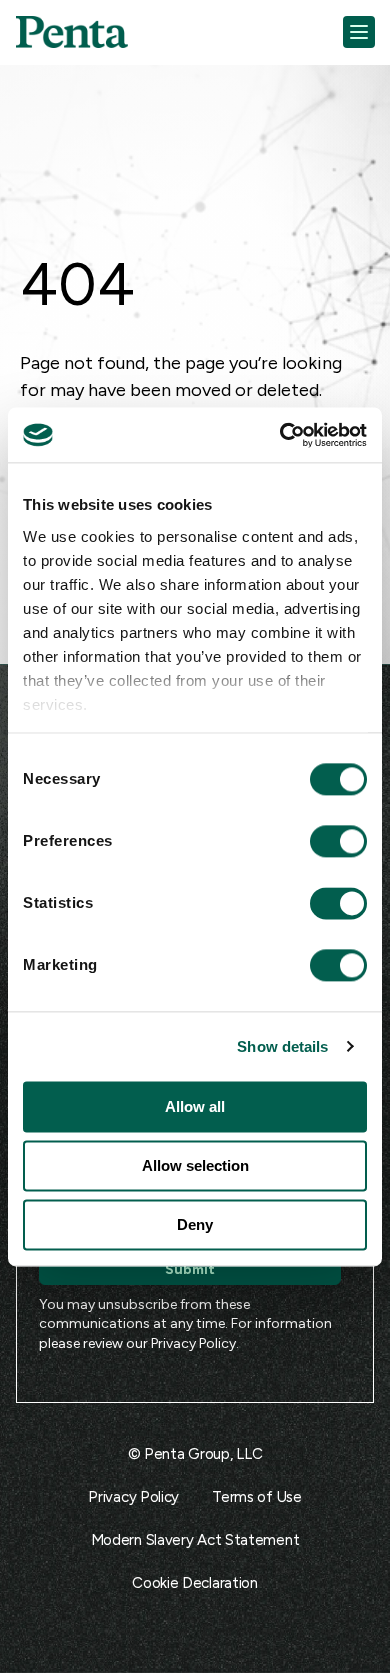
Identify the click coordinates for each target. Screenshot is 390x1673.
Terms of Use (256, 1497)
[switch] (320, 841)
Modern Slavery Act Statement (195, 1540)
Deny (195, 1224)
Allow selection (195, 1165)
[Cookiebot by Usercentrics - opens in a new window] (280, 435)
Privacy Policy (193, 1343)
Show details (282, 1046)
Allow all (195, 1106)
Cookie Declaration (195, 1583)
